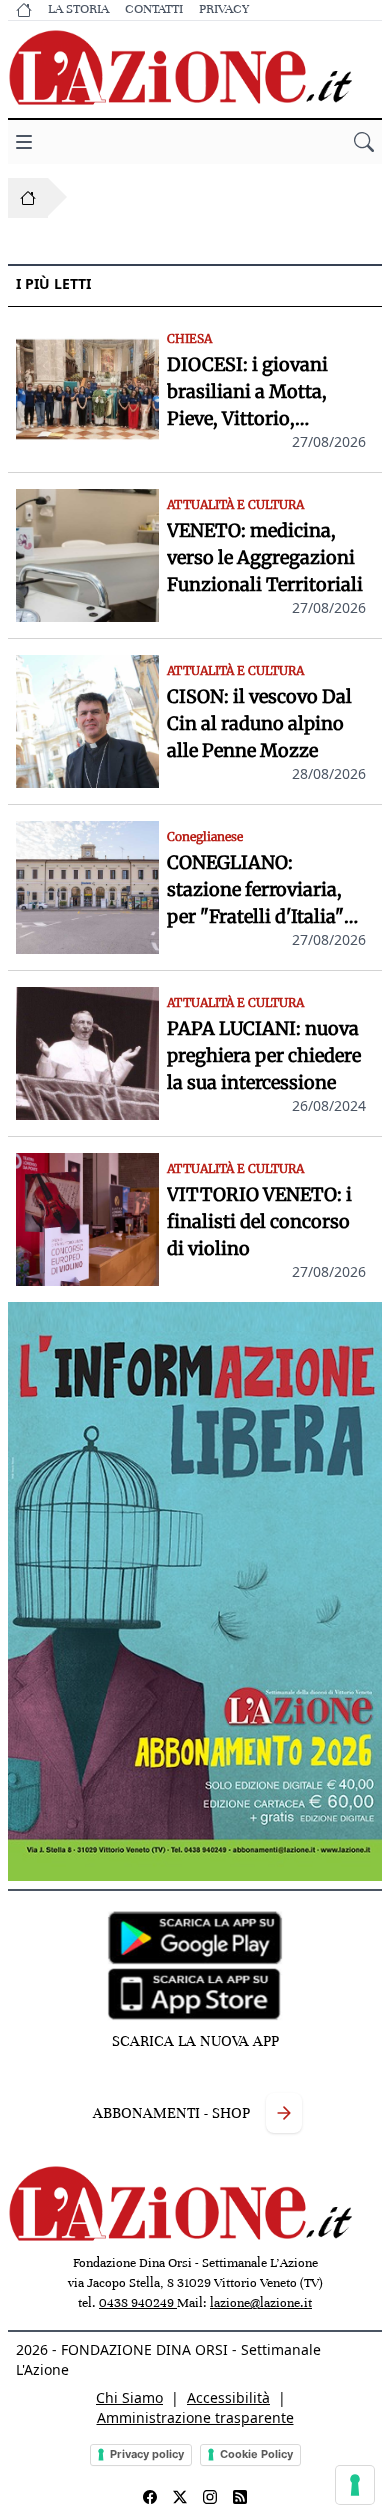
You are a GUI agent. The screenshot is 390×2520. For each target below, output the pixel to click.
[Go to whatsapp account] (240, 2497)
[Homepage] (28, 198)
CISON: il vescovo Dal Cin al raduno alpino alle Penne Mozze (259, 723)
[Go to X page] (180, 2497)
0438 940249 (138, 2303)
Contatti (154, 9)
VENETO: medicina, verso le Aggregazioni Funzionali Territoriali (265, 557)
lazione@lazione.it (261, 2303)
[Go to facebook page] (150, 2497)
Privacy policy (147, 2454)
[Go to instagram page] (210, 2497)
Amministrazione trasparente (195, 2417)
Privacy (224, 9)
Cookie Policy (256, 2454)
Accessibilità (228, 2397)
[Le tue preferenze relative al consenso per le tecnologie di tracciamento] (355, 2485)
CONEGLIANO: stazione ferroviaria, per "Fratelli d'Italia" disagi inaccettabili (255, 890)
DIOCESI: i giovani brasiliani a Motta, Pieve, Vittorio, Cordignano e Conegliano (247, 392)
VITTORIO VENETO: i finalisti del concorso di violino (259, 1221)
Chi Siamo (129, 2397)
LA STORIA (78, 9)
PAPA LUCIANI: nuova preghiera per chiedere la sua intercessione (264, 1055)
